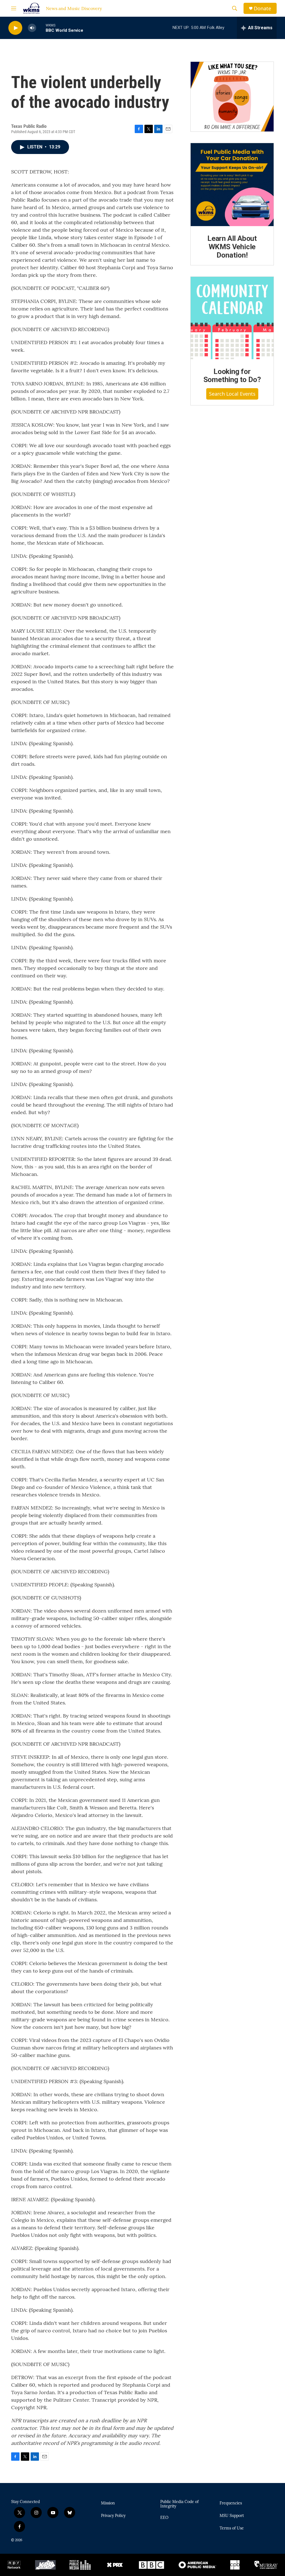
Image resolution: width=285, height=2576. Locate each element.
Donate (262, 8)
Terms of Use (232, 2528)
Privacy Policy (113, 2516)
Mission (108, 2503)
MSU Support (232, 2516)
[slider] (41, 28)
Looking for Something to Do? (232, 376)
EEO (164, 2518)
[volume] (32, 28)
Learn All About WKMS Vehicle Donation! (232, 247)
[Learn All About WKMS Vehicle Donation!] (232, 185)
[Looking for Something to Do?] (232, 318)
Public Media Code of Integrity (180, 2504)
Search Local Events (232, 394)
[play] (15, 28)
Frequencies (231, 2503)
